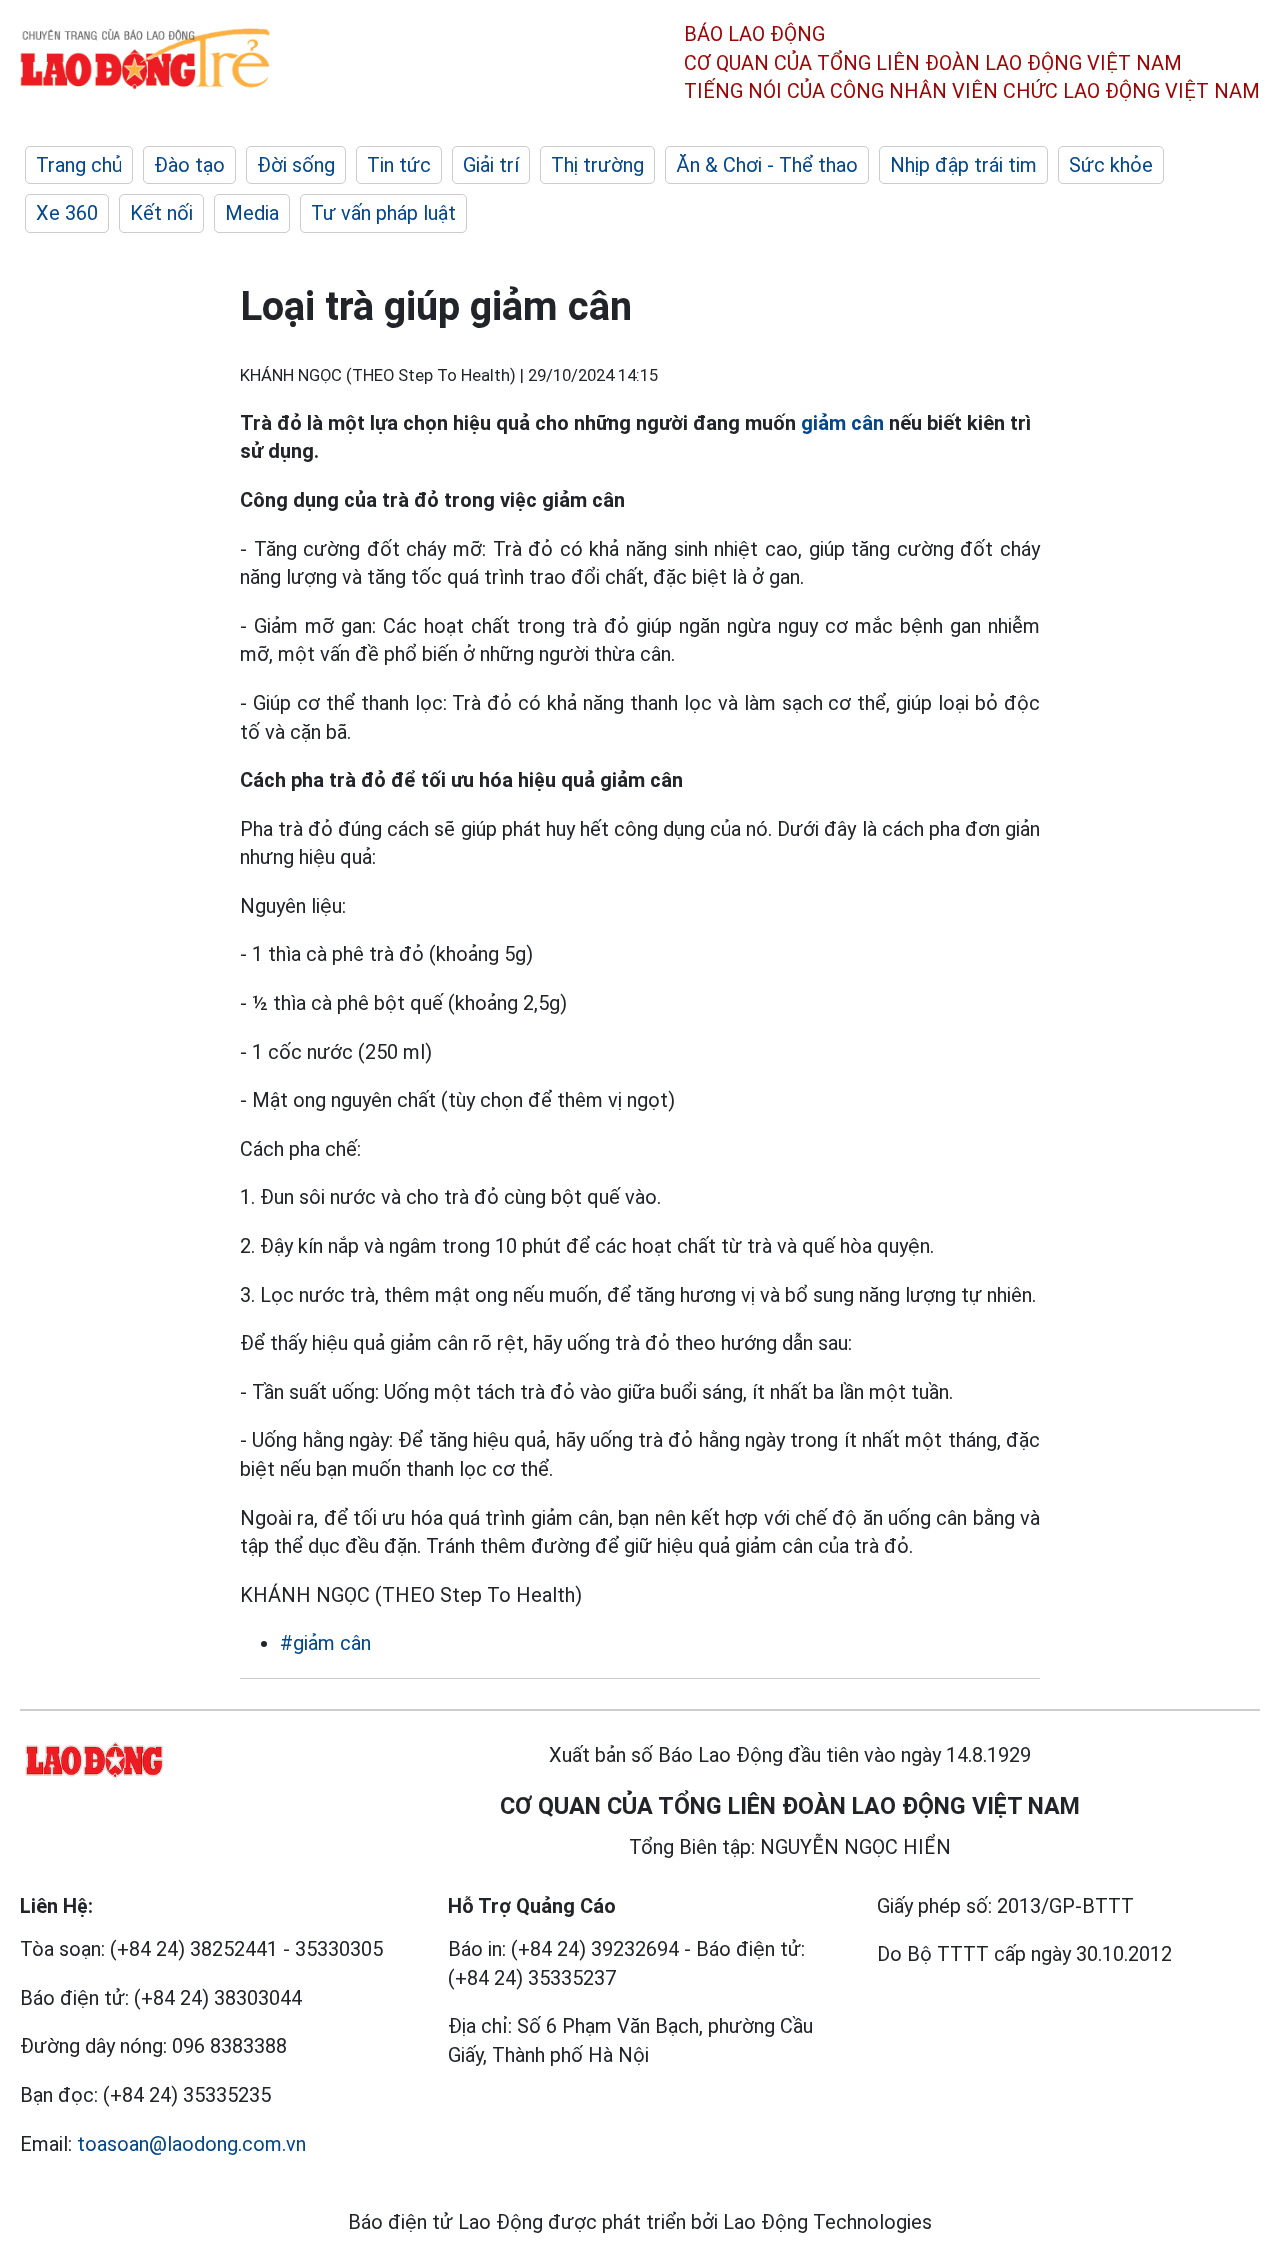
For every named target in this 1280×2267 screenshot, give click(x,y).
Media (252, 213)
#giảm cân (325, 1643)
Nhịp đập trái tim (963, 165)
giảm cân (842, 423)
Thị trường (597, 165)
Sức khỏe (1111, 165)
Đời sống (296, 165)
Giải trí (491, 165)
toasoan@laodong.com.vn (191, 2144)
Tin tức (399, 165)
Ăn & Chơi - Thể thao (767, 165)
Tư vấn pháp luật (383, 213)
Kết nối (161, 213)
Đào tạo (189, 165)
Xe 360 (67, 213)
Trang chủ (79, 165)
